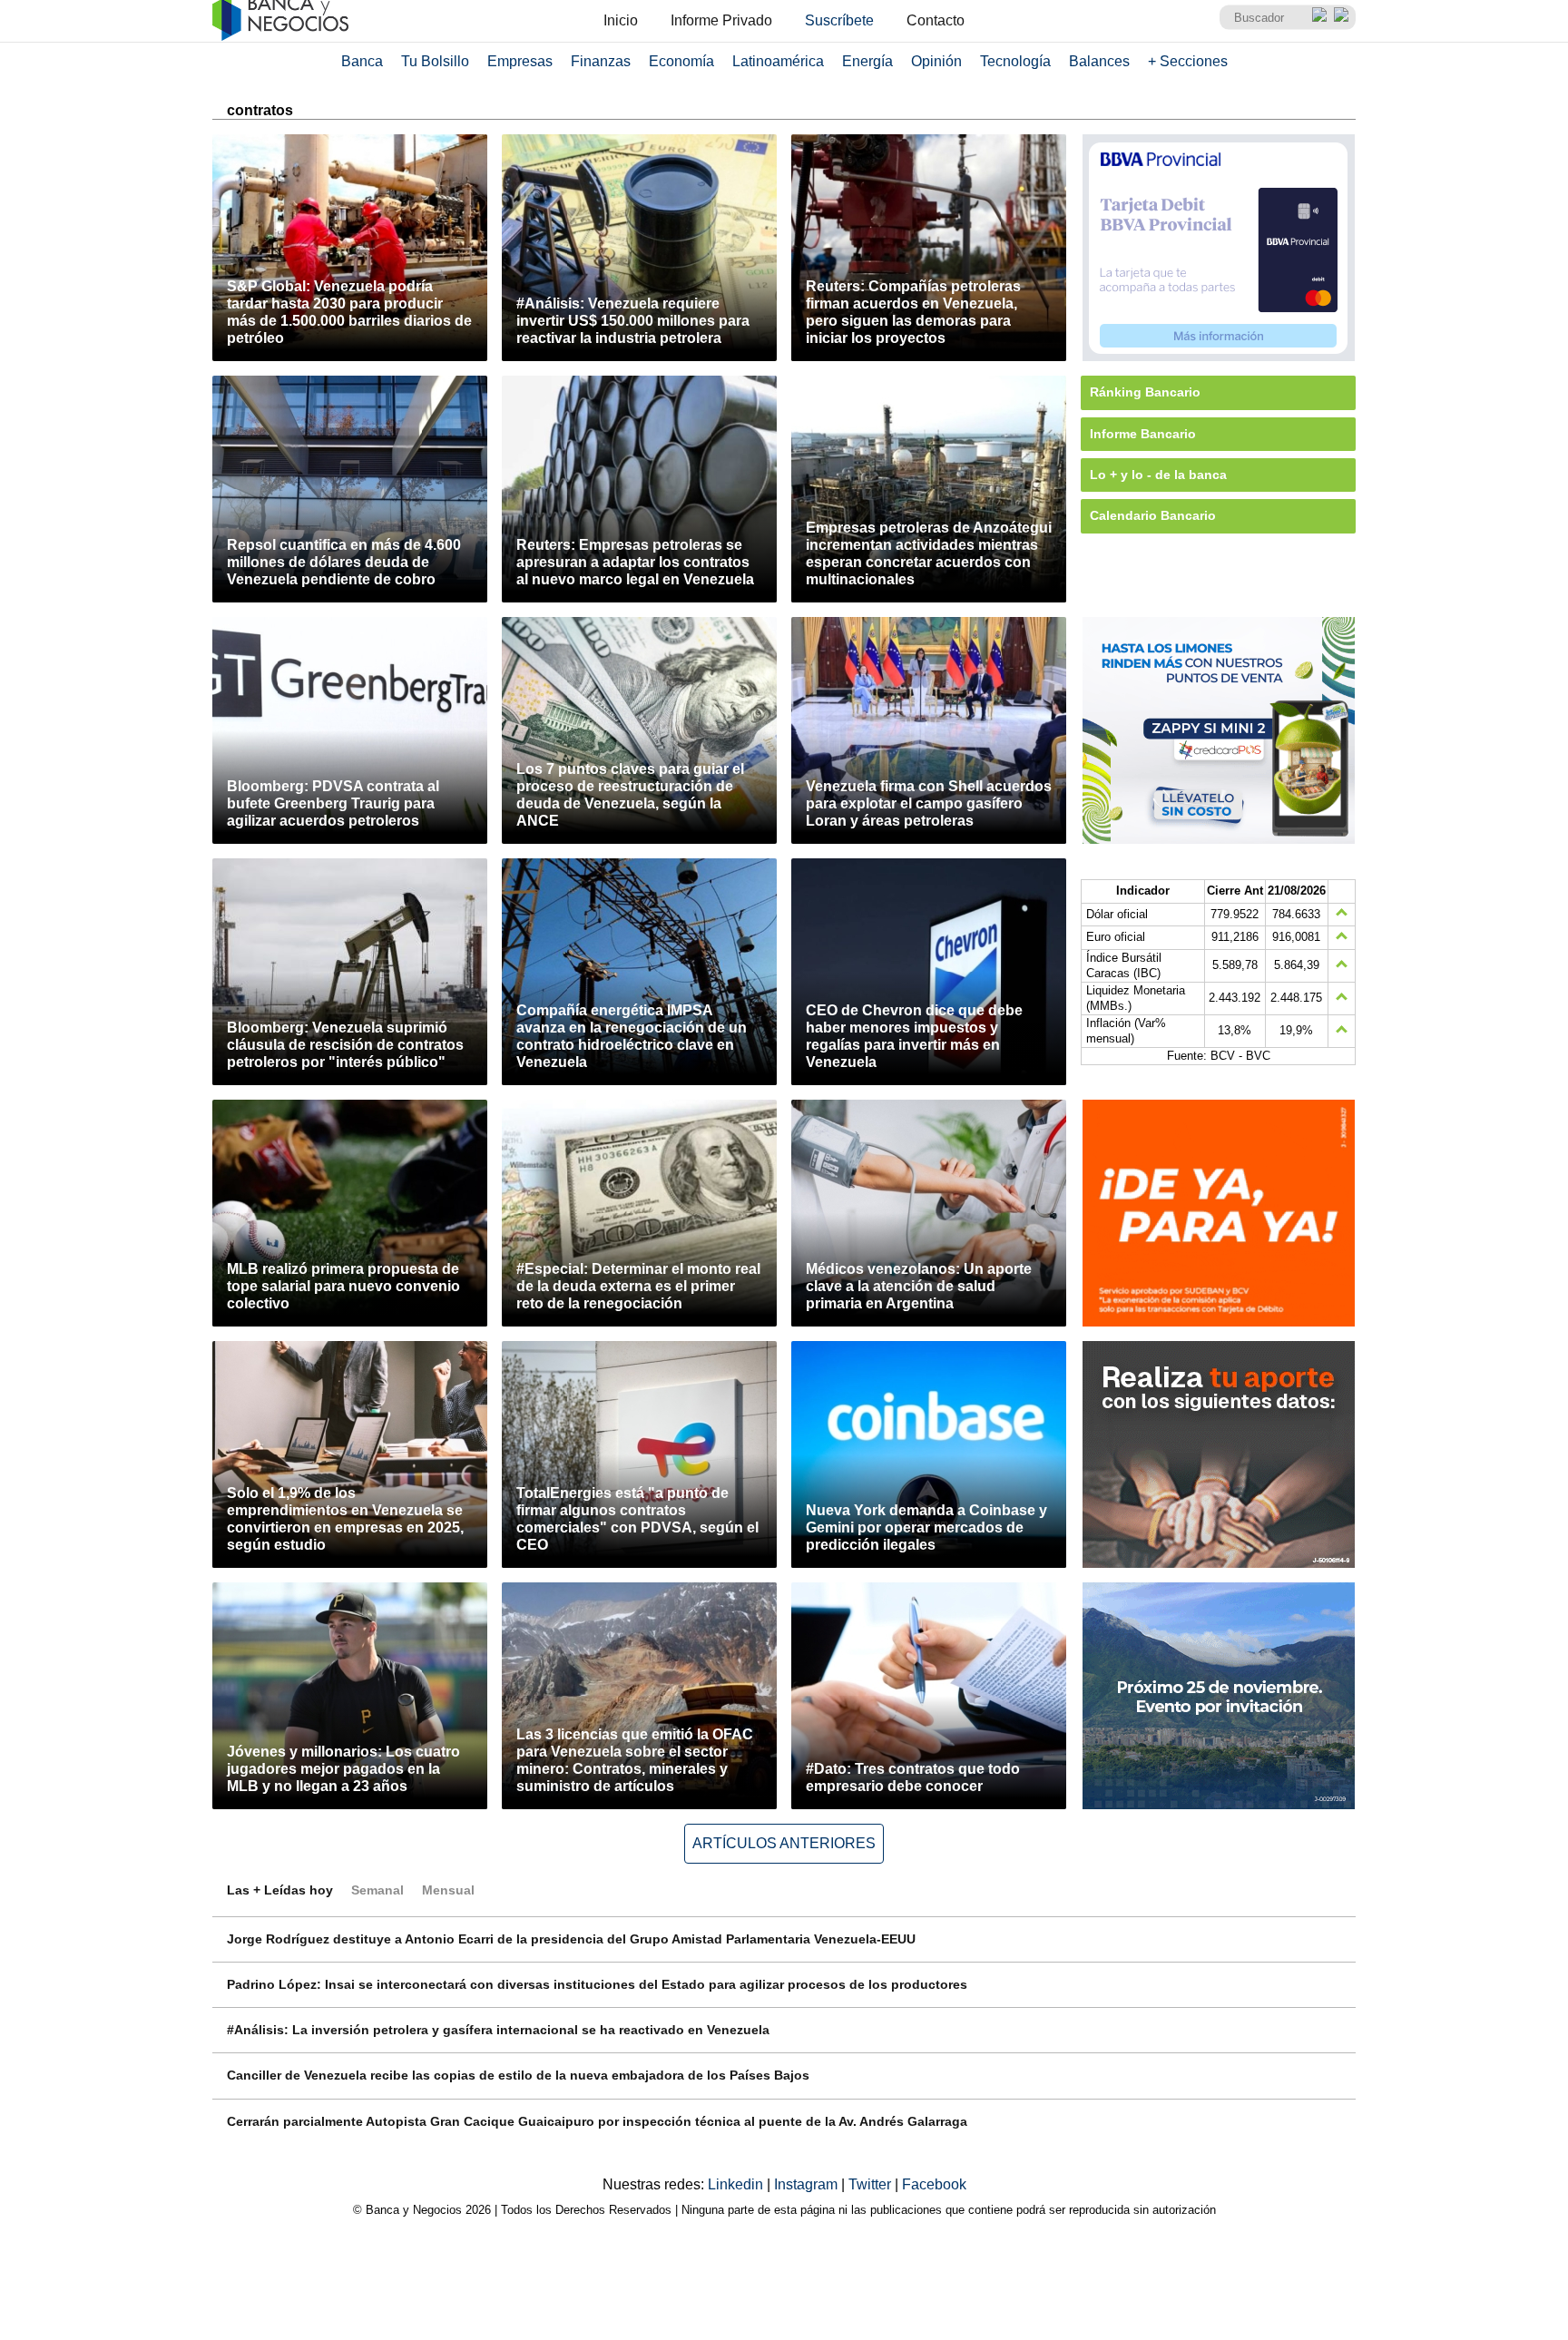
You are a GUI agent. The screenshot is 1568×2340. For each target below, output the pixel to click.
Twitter (872, 2184)
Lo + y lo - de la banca (1158, 475)
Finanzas (601, 61)
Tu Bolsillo (435, 61)
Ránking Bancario (1145, 392)
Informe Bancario (1143, 434)
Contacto (936, 20)
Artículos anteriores (784, 1843)
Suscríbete (839, 20)
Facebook (934, 2184)
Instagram (808, 2184)
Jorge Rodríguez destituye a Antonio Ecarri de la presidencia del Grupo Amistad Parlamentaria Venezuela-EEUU (571, 1939)
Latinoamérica (778, 61)
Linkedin (737, 2184)
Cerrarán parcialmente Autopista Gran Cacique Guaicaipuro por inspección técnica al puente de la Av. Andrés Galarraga (597, 2121)
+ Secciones (1188, 61)
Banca (362, 61)
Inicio (621, 20)
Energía (867, 61)
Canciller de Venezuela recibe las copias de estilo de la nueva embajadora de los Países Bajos (518, 2075)
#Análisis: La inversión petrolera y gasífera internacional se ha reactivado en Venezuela (498, 2030)
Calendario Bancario (1153, 515)
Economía (681, 61)
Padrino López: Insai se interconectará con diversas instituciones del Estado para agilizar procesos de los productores (597, 1984)
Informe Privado (721, 20)
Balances (1099, 61)
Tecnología (1015, 61)
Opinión (936, 61)
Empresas (520, 61)
